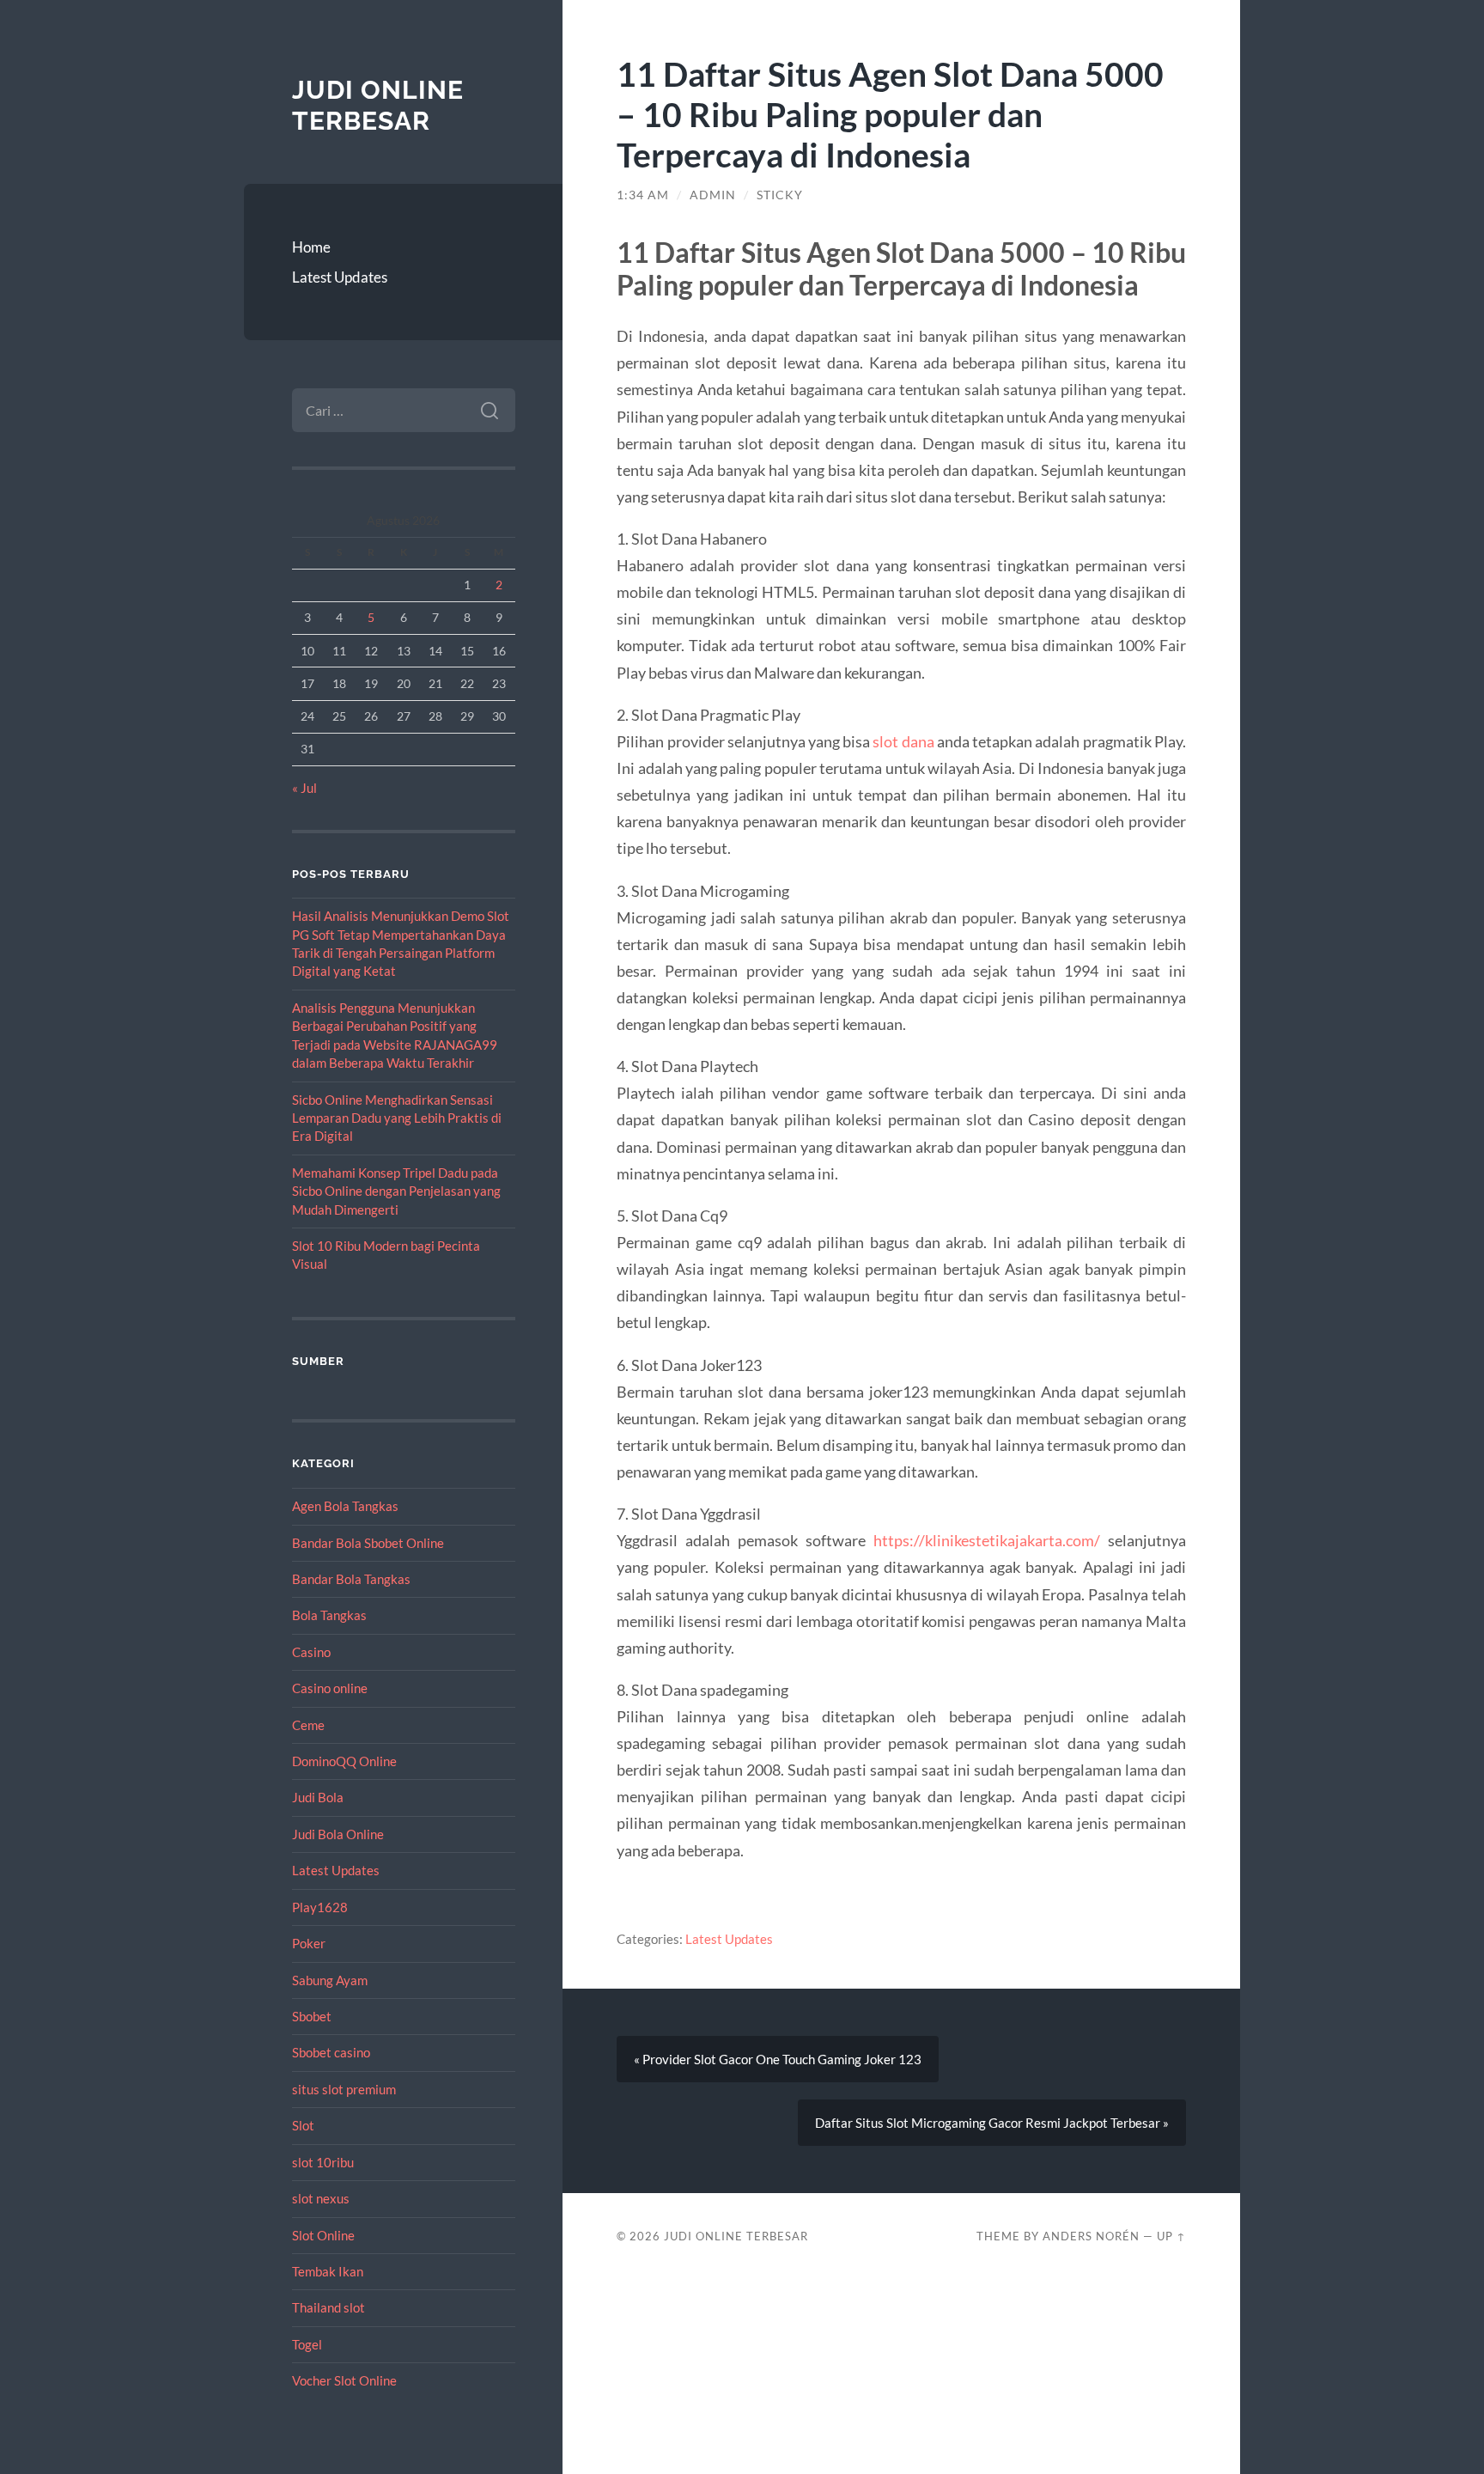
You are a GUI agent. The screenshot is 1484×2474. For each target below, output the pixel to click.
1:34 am (643, 195)
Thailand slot (328, 2307)
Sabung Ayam (330, 1980)
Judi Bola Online (338, 1834)
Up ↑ (1171, 2236)
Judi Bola (318, 1797)
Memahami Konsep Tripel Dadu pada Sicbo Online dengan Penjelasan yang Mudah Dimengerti (396, 1191)
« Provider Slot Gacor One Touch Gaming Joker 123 (778, 2059)
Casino (311, 1652)
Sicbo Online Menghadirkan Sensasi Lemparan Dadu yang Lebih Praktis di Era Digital (397, 1118)
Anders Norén (1091, 2236)
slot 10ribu (323, 2162)
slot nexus (321, 2198)
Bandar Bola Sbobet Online (368, 1543)
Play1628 (320, 1907)
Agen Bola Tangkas (345, 1506)
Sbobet (312, 2016)
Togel (307, 2344)
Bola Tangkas (329, 1615)
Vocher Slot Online (344, 2380)
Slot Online (323, 2235)
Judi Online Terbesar (378, 105)
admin (713, 195)
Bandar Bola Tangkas (351, 1579)
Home (311, 247)
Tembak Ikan (328, 2271)
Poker (309, 1943)
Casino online (330, 1688)
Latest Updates (340, 277)
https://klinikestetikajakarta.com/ (987, 1540)
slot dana (903, 741)
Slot (303, 2125)
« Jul (304, 788)
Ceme (308, 1725)
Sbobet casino (331, 2052)
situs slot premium (344, 2089)
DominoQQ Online (344, 1761)
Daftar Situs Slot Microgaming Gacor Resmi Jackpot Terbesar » (992, 2123)
